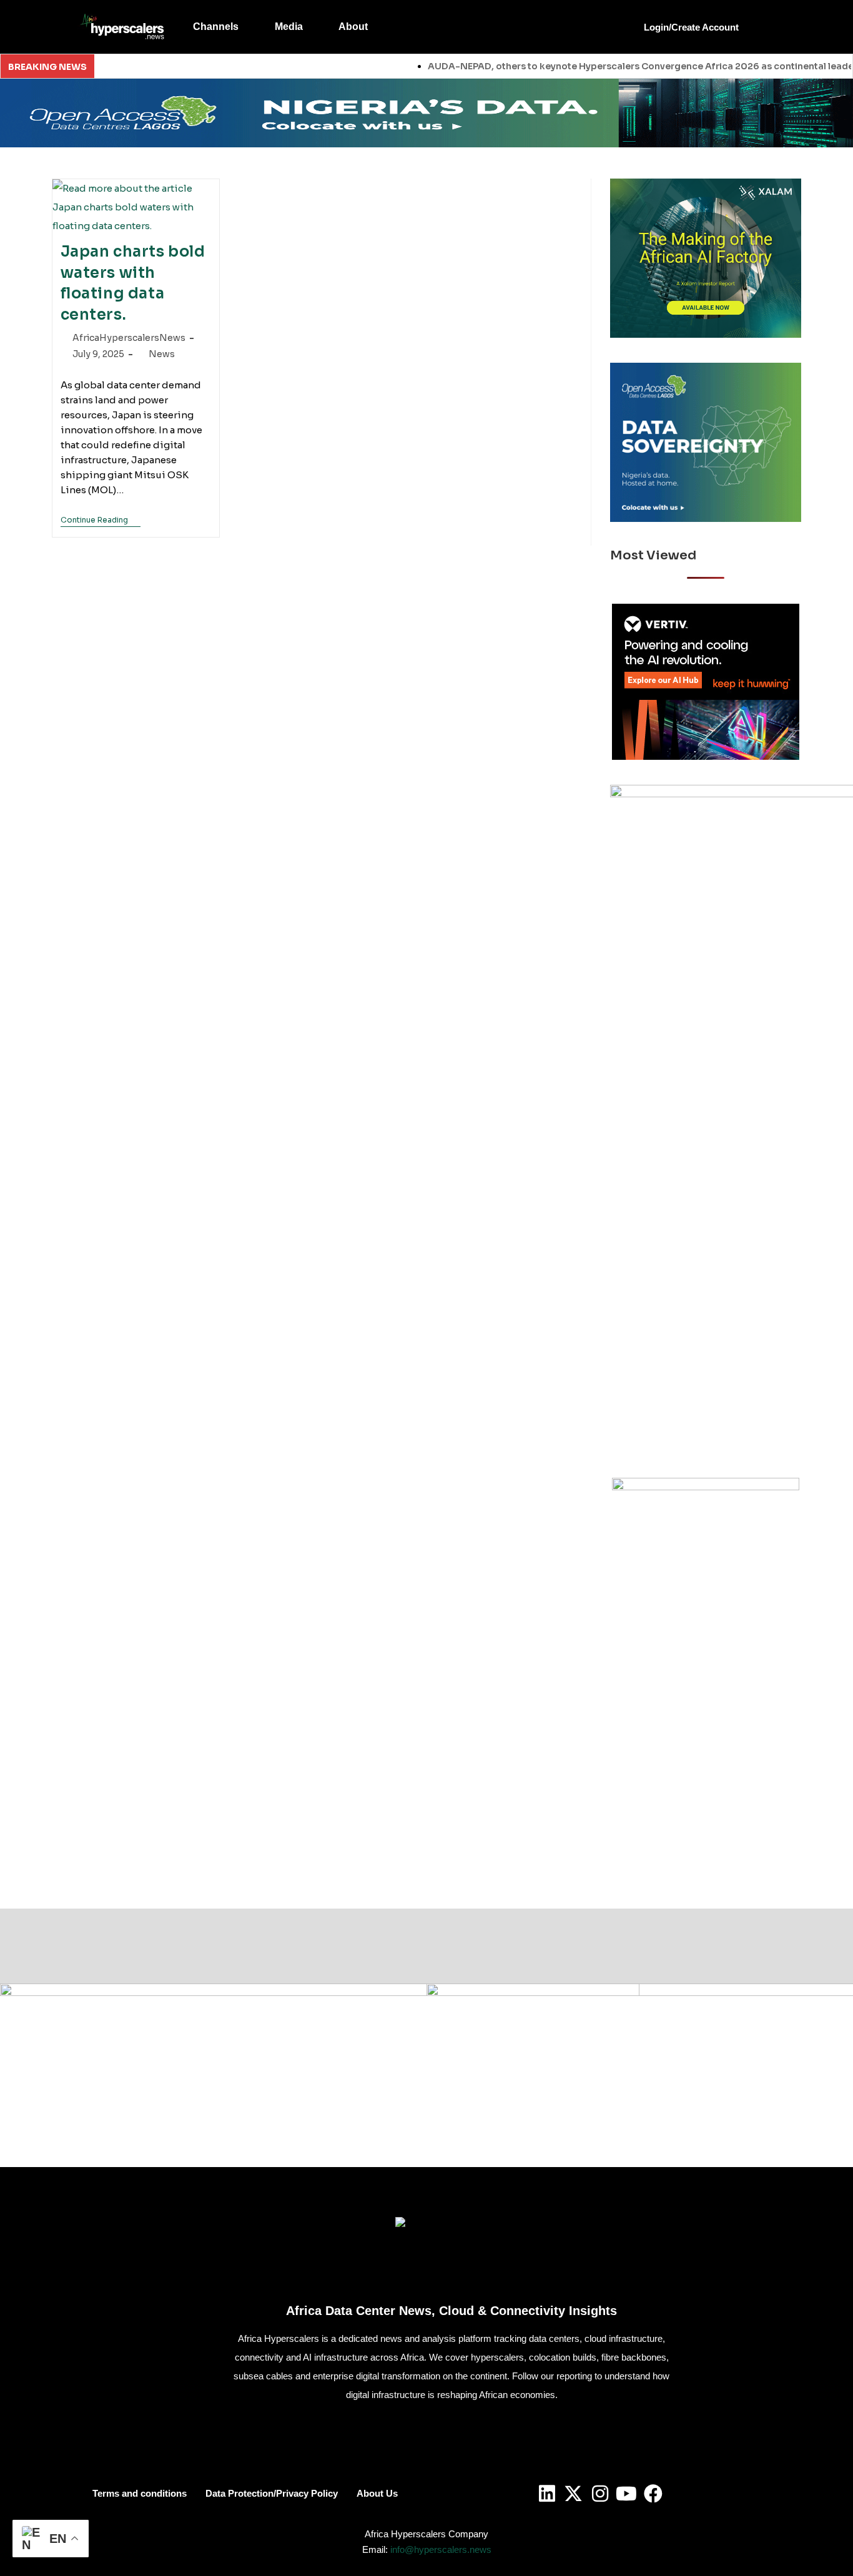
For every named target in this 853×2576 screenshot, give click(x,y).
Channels (216, 27)
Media (289, 27)
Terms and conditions (140, 2493)
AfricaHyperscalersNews (129, 338)
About (353, 27)
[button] (224, 27)
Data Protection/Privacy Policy (272, 2493)
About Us (377, 2493)
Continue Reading (101, 520)
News (162, 354)
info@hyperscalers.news (441, 2549)
